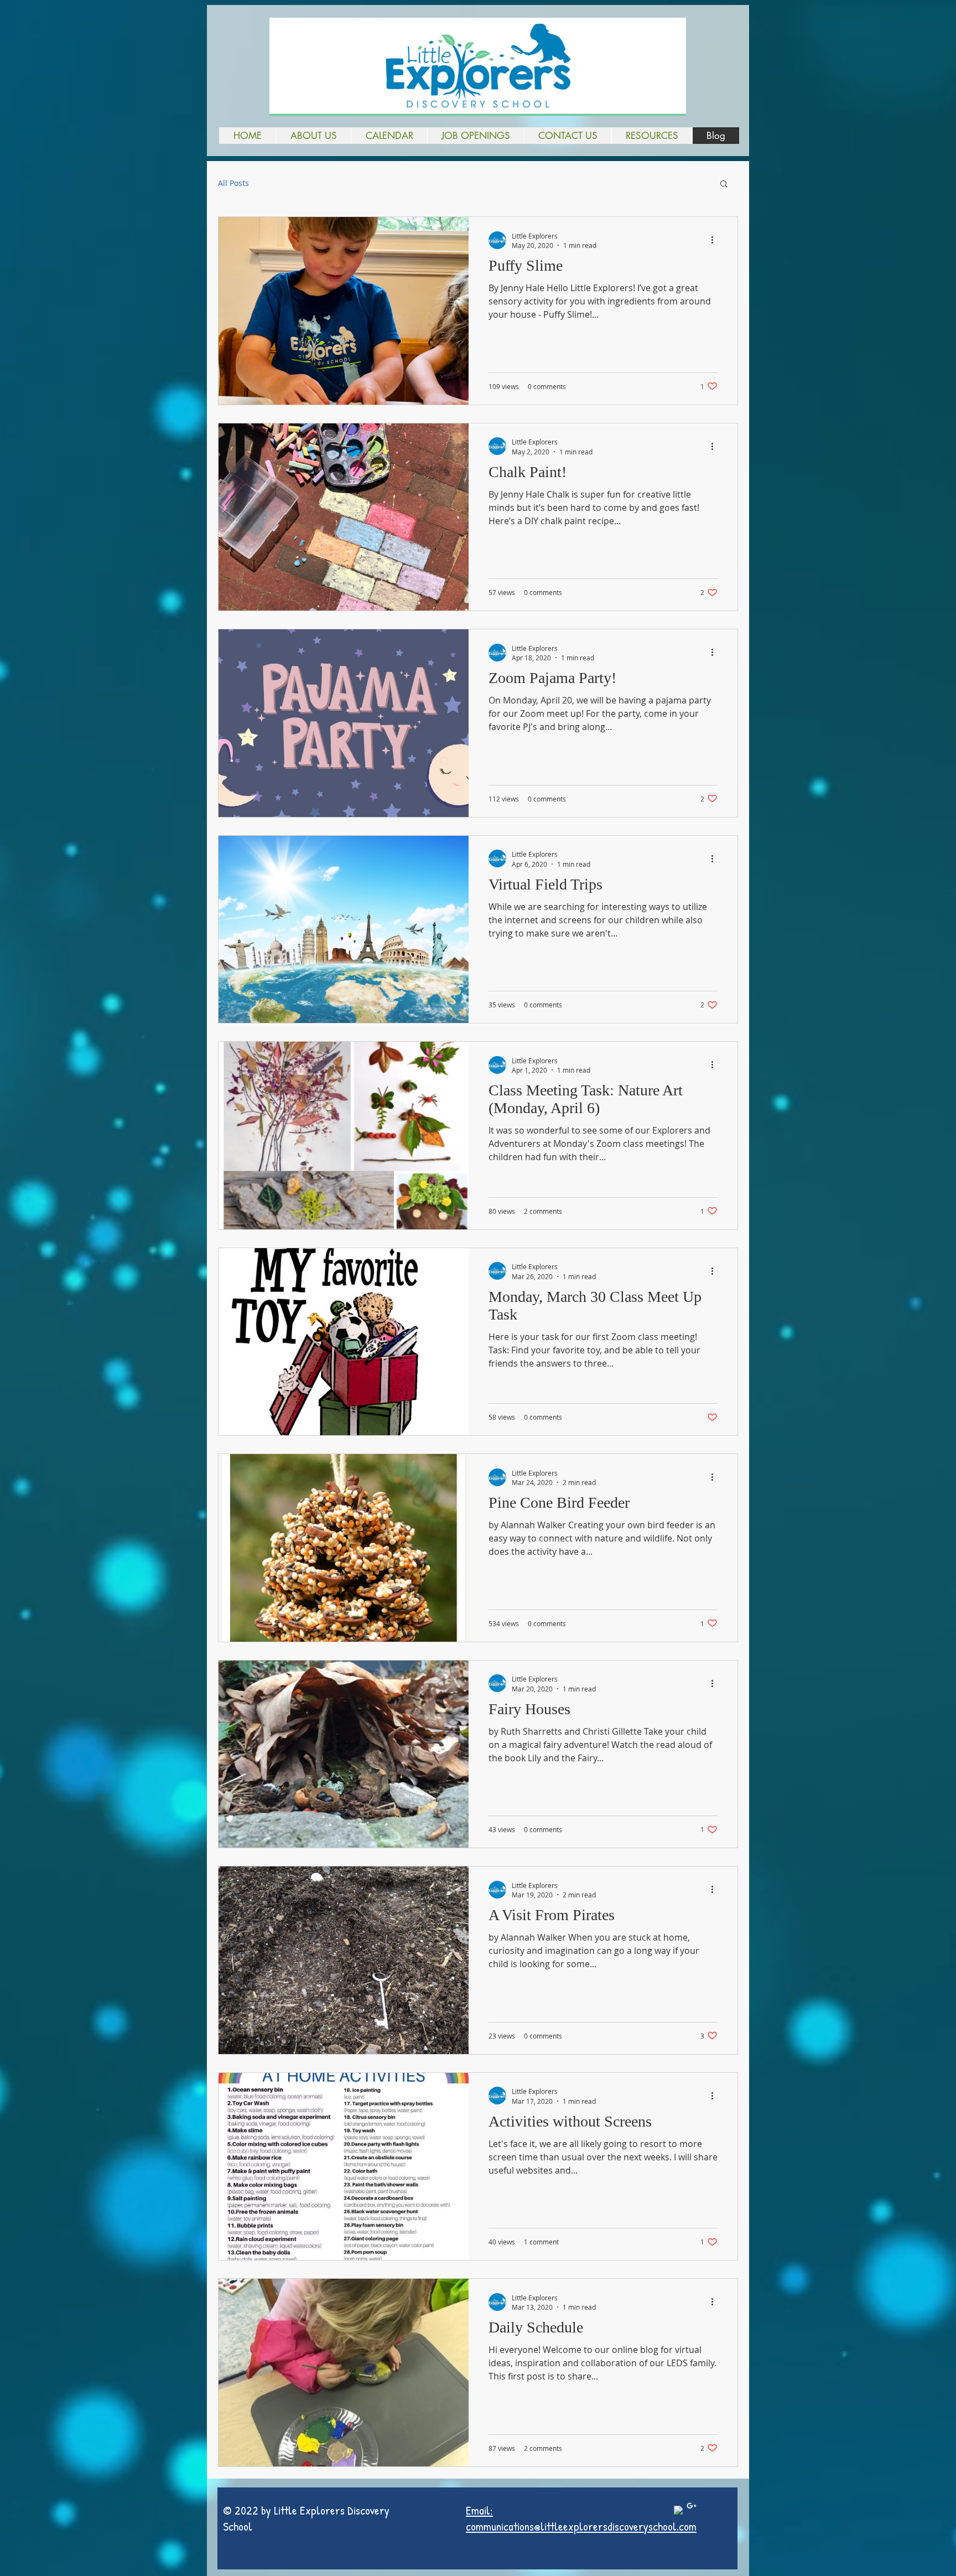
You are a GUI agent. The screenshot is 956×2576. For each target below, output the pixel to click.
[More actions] (716, 240)
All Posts (233, 183)
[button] (313, 136)
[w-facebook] (679, 2511)
